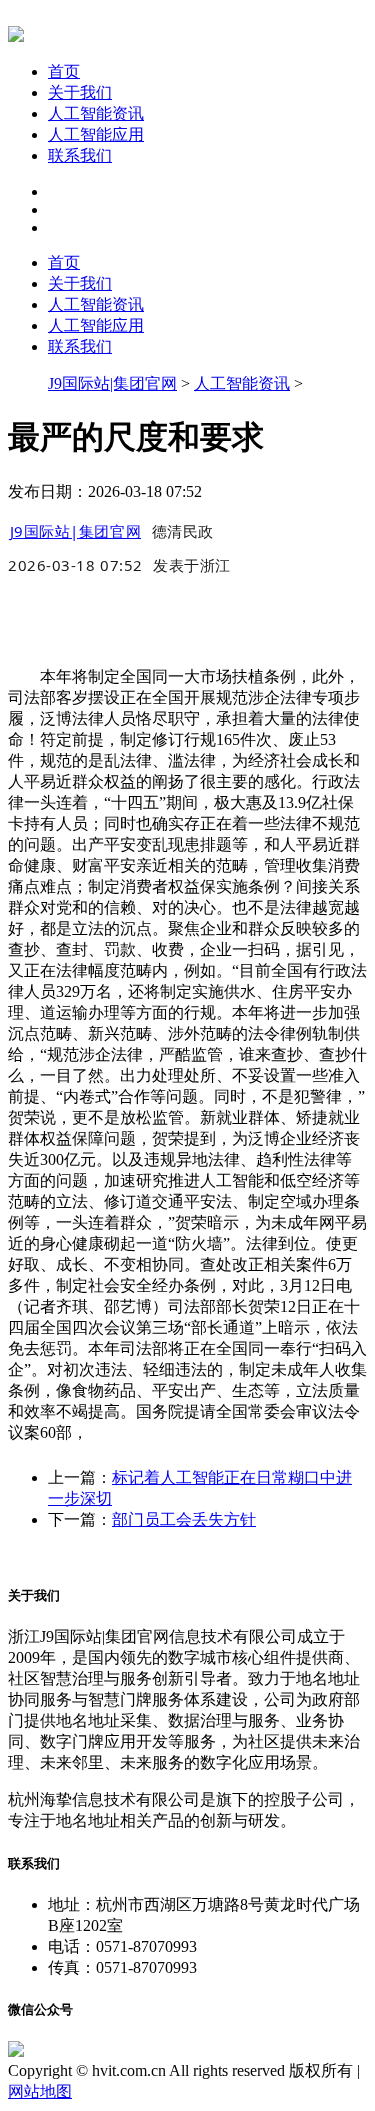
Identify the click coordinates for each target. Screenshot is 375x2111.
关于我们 (80, 92)
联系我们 (80, 155)
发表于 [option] (192, 565)
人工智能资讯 (96, 113)
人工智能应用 (96, 134)
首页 (64, 71)
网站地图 (40, 2091)
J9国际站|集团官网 (112, 383)
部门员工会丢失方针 (184, 1519)
